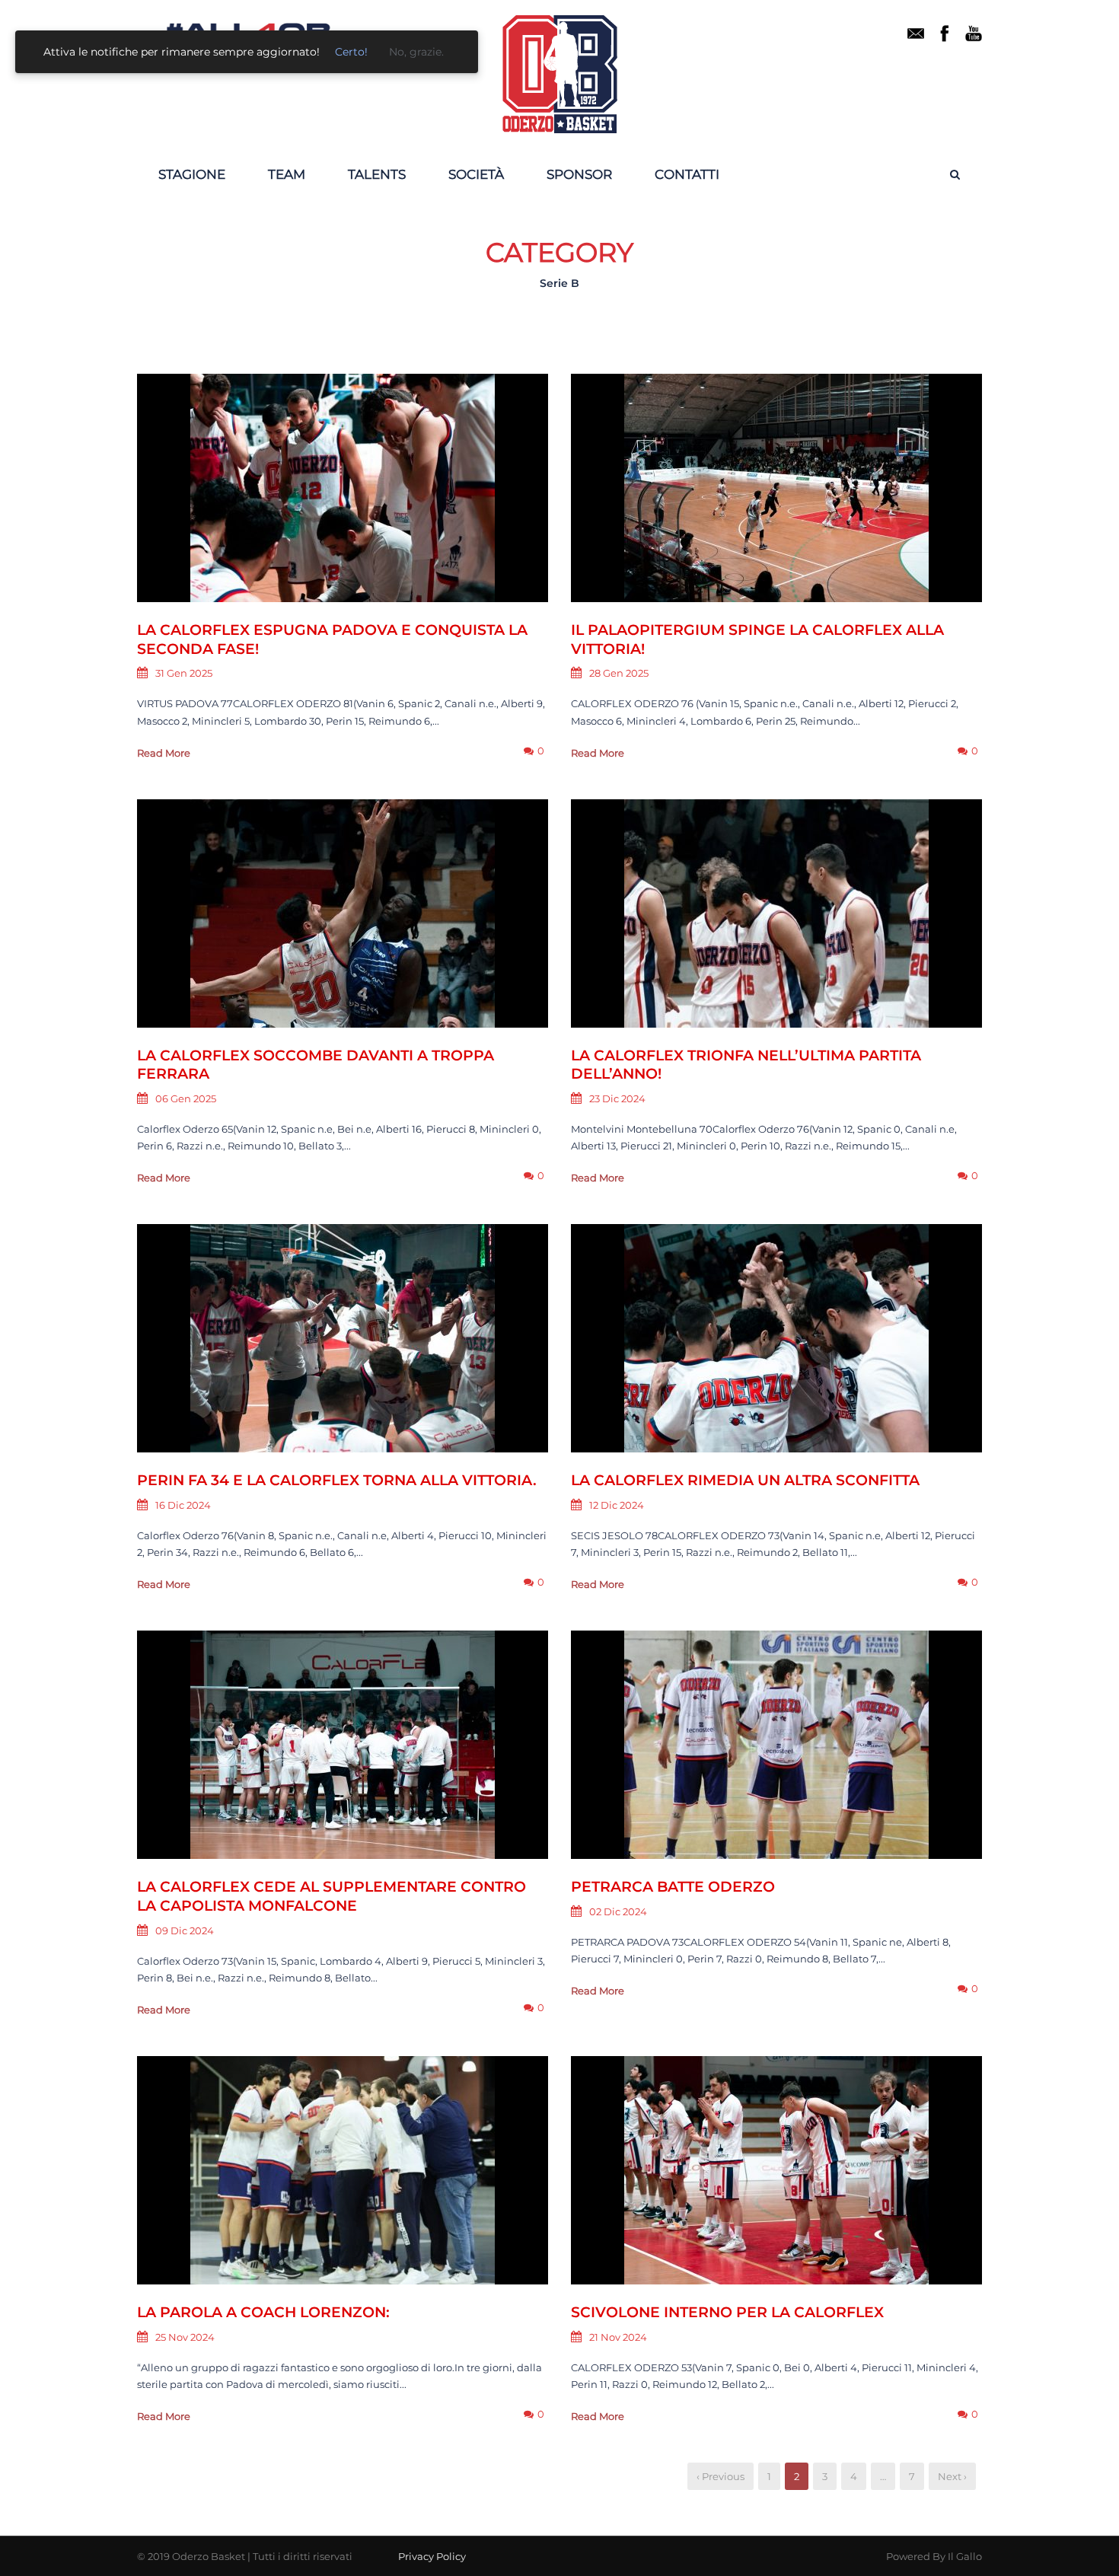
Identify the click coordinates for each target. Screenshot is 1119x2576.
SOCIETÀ (476, 174)
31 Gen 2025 (184, 673)
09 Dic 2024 (185, 1930)
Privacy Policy (432, 2556)
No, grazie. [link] (416, 52)
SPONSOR (579, 174)
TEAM (287, 174)
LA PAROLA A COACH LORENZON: (263, 2312)
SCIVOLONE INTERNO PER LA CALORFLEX (727, 2312)
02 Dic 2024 (618, 1911)
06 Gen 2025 (186, 1098)
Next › (952, 2476)
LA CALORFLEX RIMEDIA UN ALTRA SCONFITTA (745, 1480)
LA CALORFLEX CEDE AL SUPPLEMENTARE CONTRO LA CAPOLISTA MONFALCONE (332, 1896)
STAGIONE (192, 174)
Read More (164, 753)
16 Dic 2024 (183, 1505)
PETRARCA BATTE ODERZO (673, 1887)
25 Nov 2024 (185, 2337)
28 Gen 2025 (619, 673)
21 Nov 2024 (618, 2337)
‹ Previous (720, 2476)
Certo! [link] (351, 52)
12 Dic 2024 (617, 1505)
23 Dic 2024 (617, 1098)
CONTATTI (687, 174)
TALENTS (377, 174)
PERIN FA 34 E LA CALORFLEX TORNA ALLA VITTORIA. (339, 1480)
